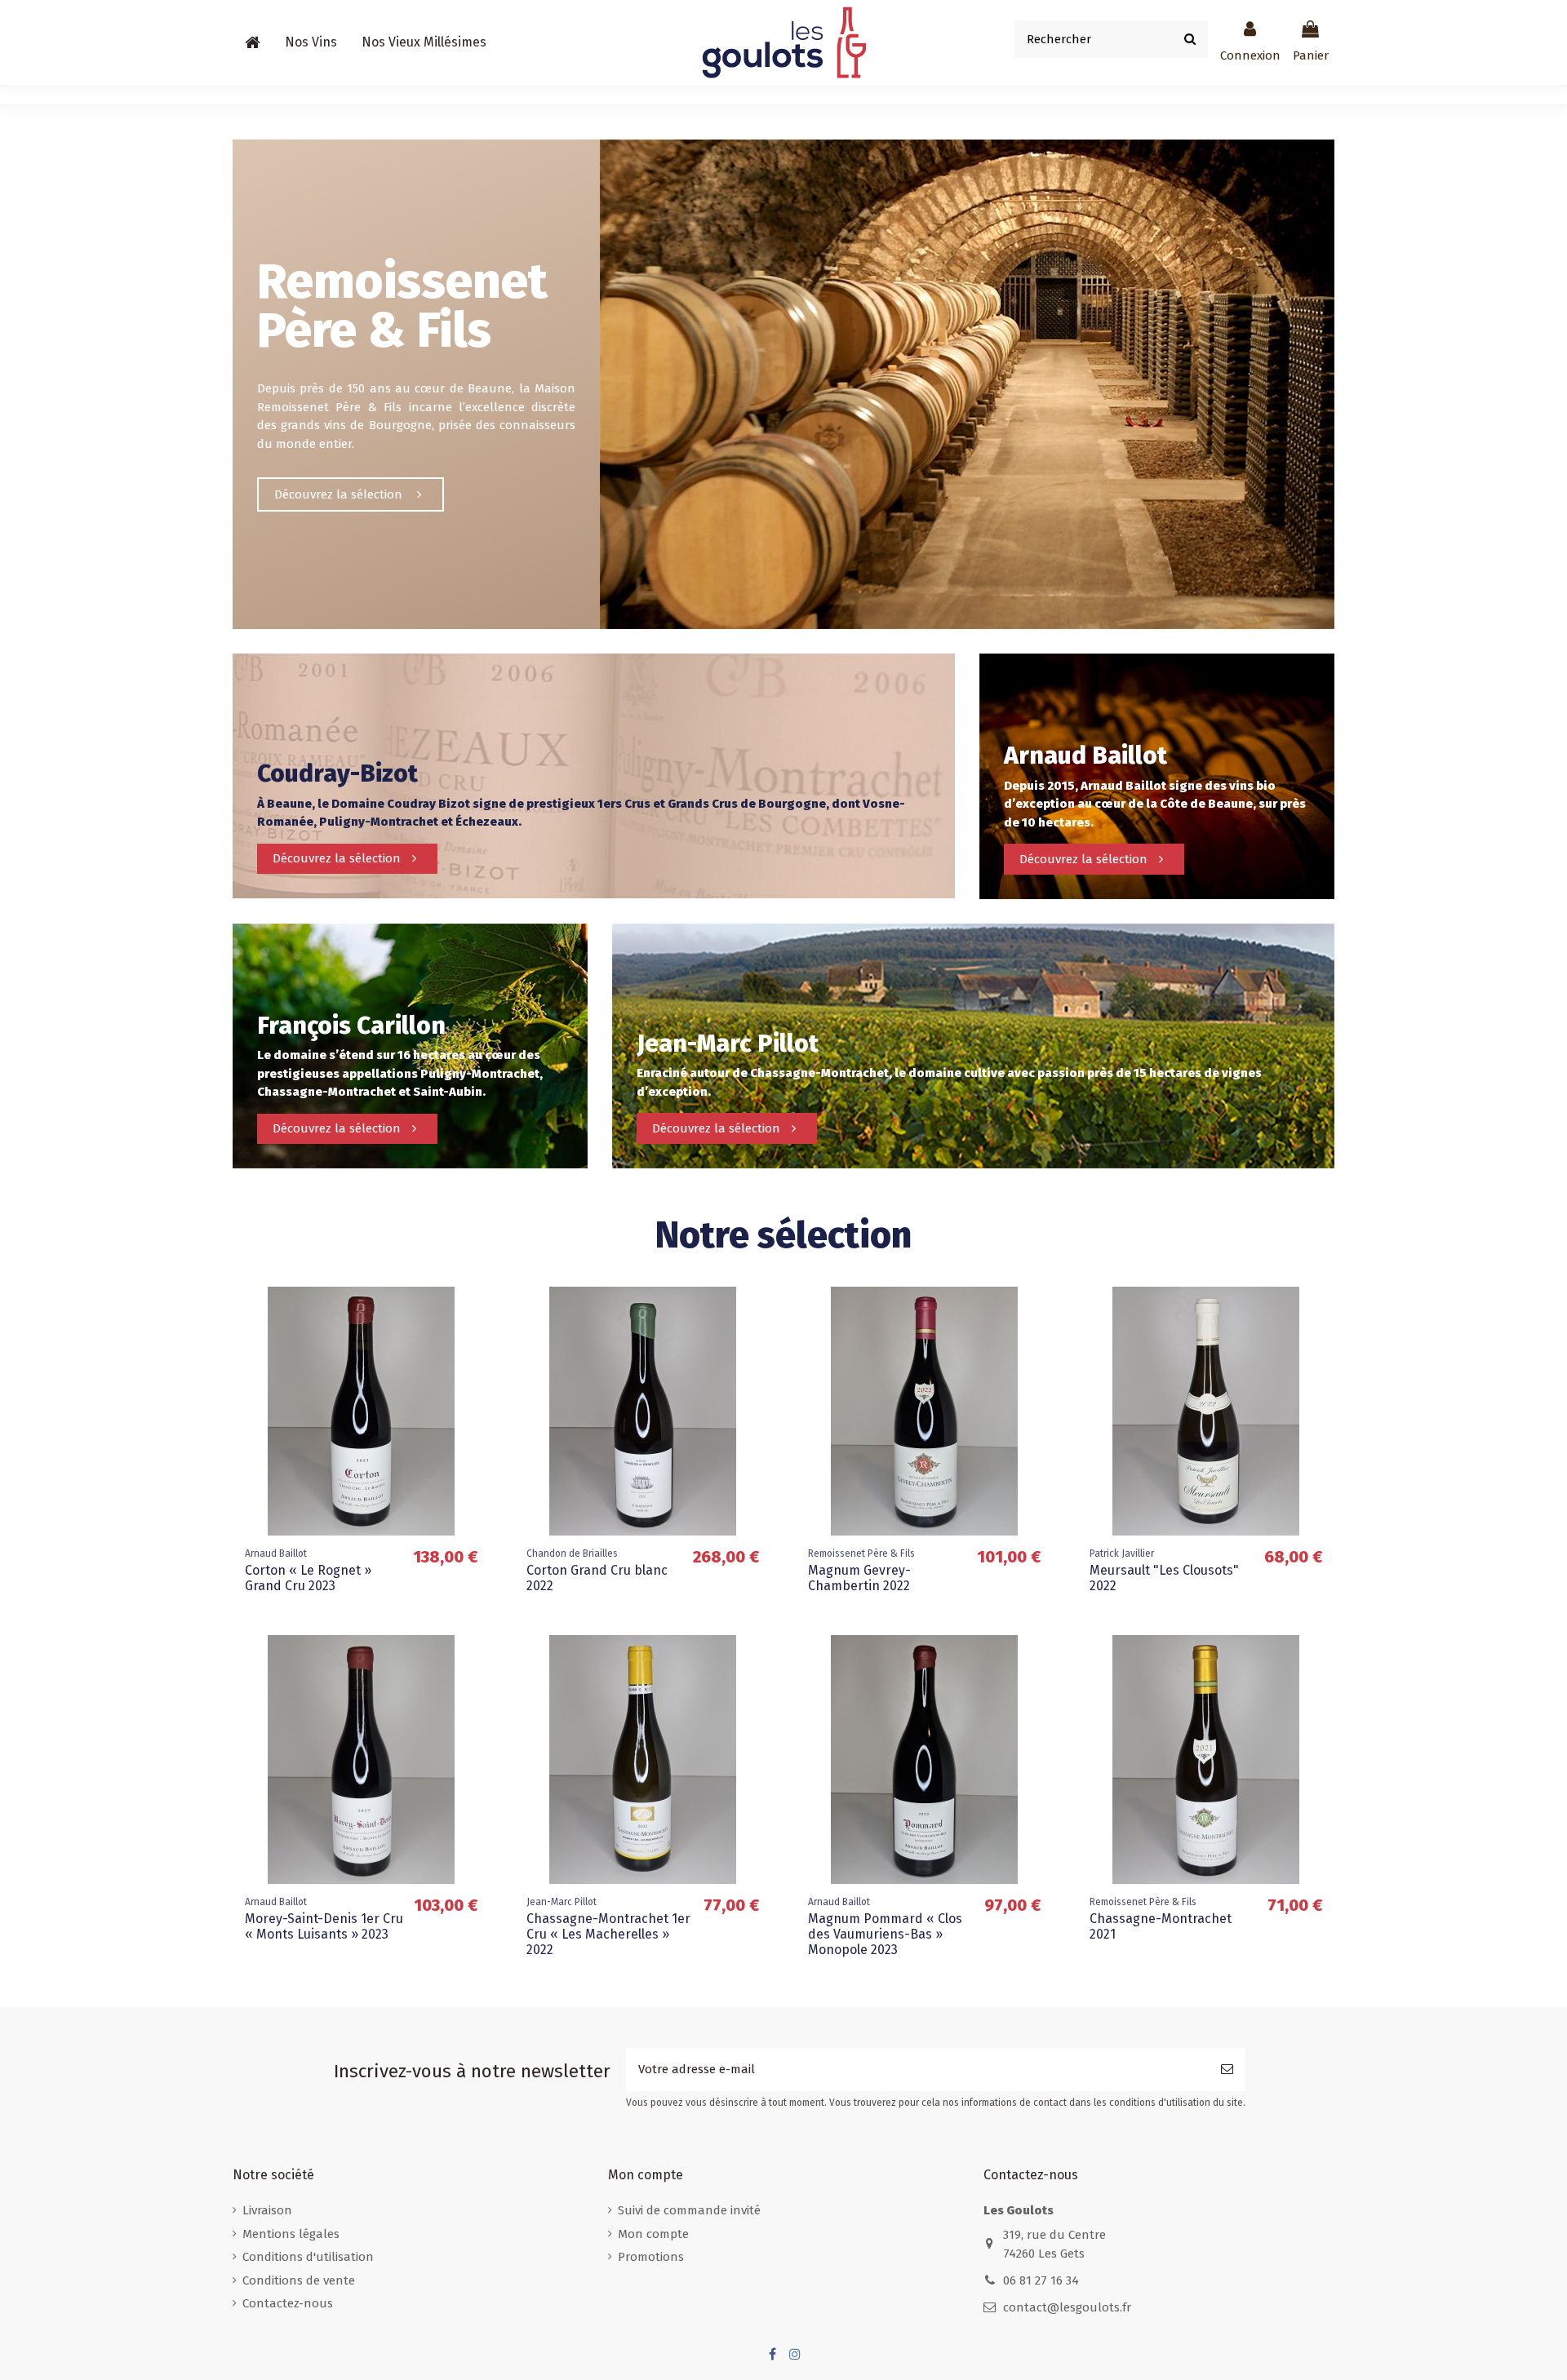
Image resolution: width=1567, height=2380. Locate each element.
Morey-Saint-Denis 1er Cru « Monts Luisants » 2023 (324, 1926)
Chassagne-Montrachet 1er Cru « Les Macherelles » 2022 (608, 1934)
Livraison (267, 2210)
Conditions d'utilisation (308, 2257)
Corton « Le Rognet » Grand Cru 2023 (308, 1578)
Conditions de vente (299, 2280)
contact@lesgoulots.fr (1067, 2307)
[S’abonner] (1227, 2070)
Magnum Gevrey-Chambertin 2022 (859, 1578)
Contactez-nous (288, 2303)
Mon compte (653, 2234)
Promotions (651, 2257)
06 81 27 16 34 (1041, 2280)
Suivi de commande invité (689, 2210)
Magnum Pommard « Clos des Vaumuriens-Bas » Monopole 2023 (885, 1934)
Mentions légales (291, 2234)
